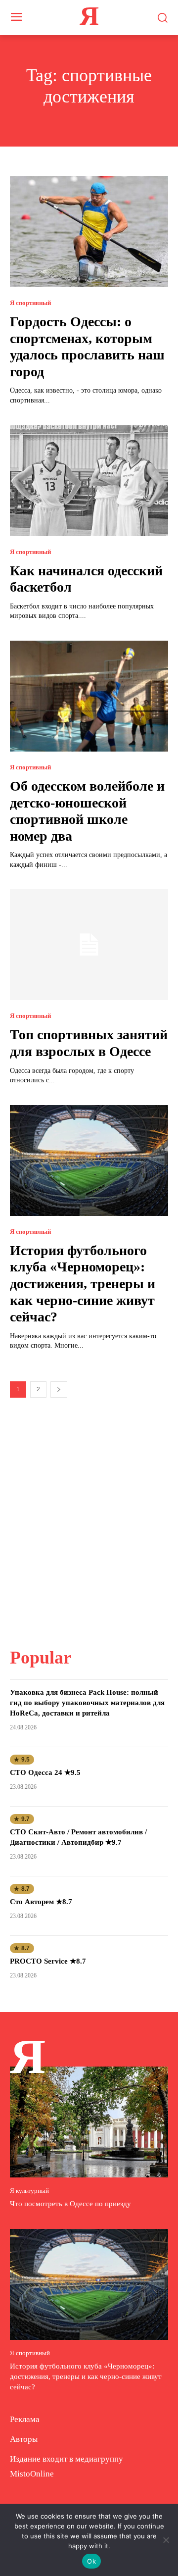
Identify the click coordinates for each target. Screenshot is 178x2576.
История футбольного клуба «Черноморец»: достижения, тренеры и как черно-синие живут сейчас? (83, 1284)
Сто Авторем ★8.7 (41, 1902)
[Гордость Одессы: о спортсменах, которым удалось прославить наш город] (89, 232)
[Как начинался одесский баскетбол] (89, 481)
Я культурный (29, 2191)
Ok (91, 2561)
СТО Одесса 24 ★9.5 (45, 1772)
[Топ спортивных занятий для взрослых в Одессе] (89, 945)
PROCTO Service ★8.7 (48, 1961)
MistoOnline (32, 2474)
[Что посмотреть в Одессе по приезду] (89, 2122)
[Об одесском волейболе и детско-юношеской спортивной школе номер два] (89, 696)
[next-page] (59, 1389)
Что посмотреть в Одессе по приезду (70, 2204)
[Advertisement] (89, 1516)
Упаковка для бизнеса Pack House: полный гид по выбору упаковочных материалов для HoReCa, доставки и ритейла (87, 1703)
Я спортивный (30, 303)
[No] (166, 2540)
